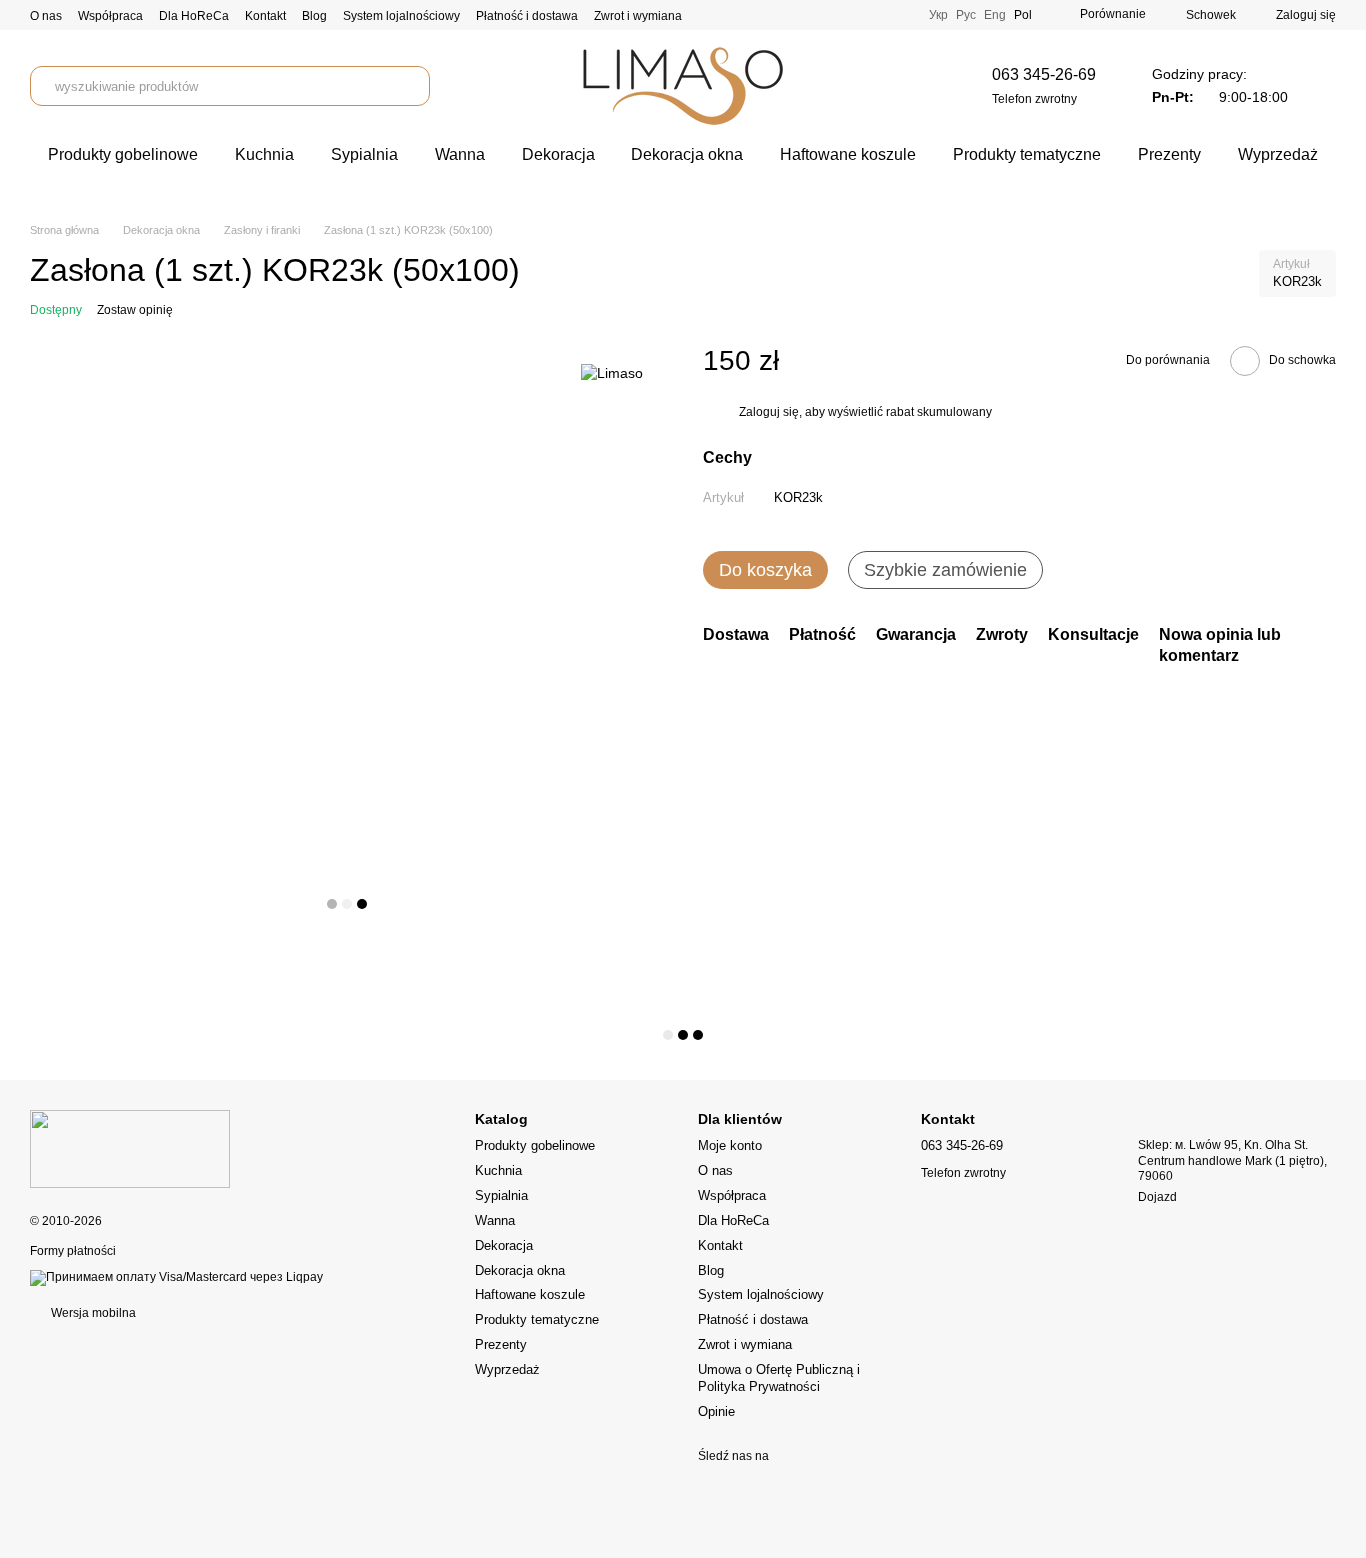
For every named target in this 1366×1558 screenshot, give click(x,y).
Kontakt (265, 16)
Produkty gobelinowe (123, 154)
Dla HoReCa (194, 16)
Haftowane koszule (848, 154)
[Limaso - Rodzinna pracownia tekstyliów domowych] (130, 1148)
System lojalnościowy (401, 16)
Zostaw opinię (135, 310)
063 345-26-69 (1044, 74)
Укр (938, 15)
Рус (966, 15)
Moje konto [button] (730, 1145)
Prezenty (1169, 154)
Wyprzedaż (1278, 154)
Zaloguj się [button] (769, 413)
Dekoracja (558, 154)
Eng (995, 15)
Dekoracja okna (687, 154)
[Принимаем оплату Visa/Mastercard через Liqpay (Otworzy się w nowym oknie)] (176, 1277)
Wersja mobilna (92, 1313)
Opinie (716, 1411)
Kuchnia (264, 154)
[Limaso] (612, 372)
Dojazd (1157, 1197)
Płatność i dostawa (527, 16)
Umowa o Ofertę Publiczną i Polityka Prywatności (779, 1378)
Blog (314, 16)
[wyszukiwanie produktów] (410, 86)
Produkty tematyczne (1027, 154)
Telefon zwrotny (1034, 99)
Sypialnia (364, 154)
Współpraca (110, 16)
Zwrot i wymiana (638, 16)
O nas (46, 16)
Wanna (460, 154)
